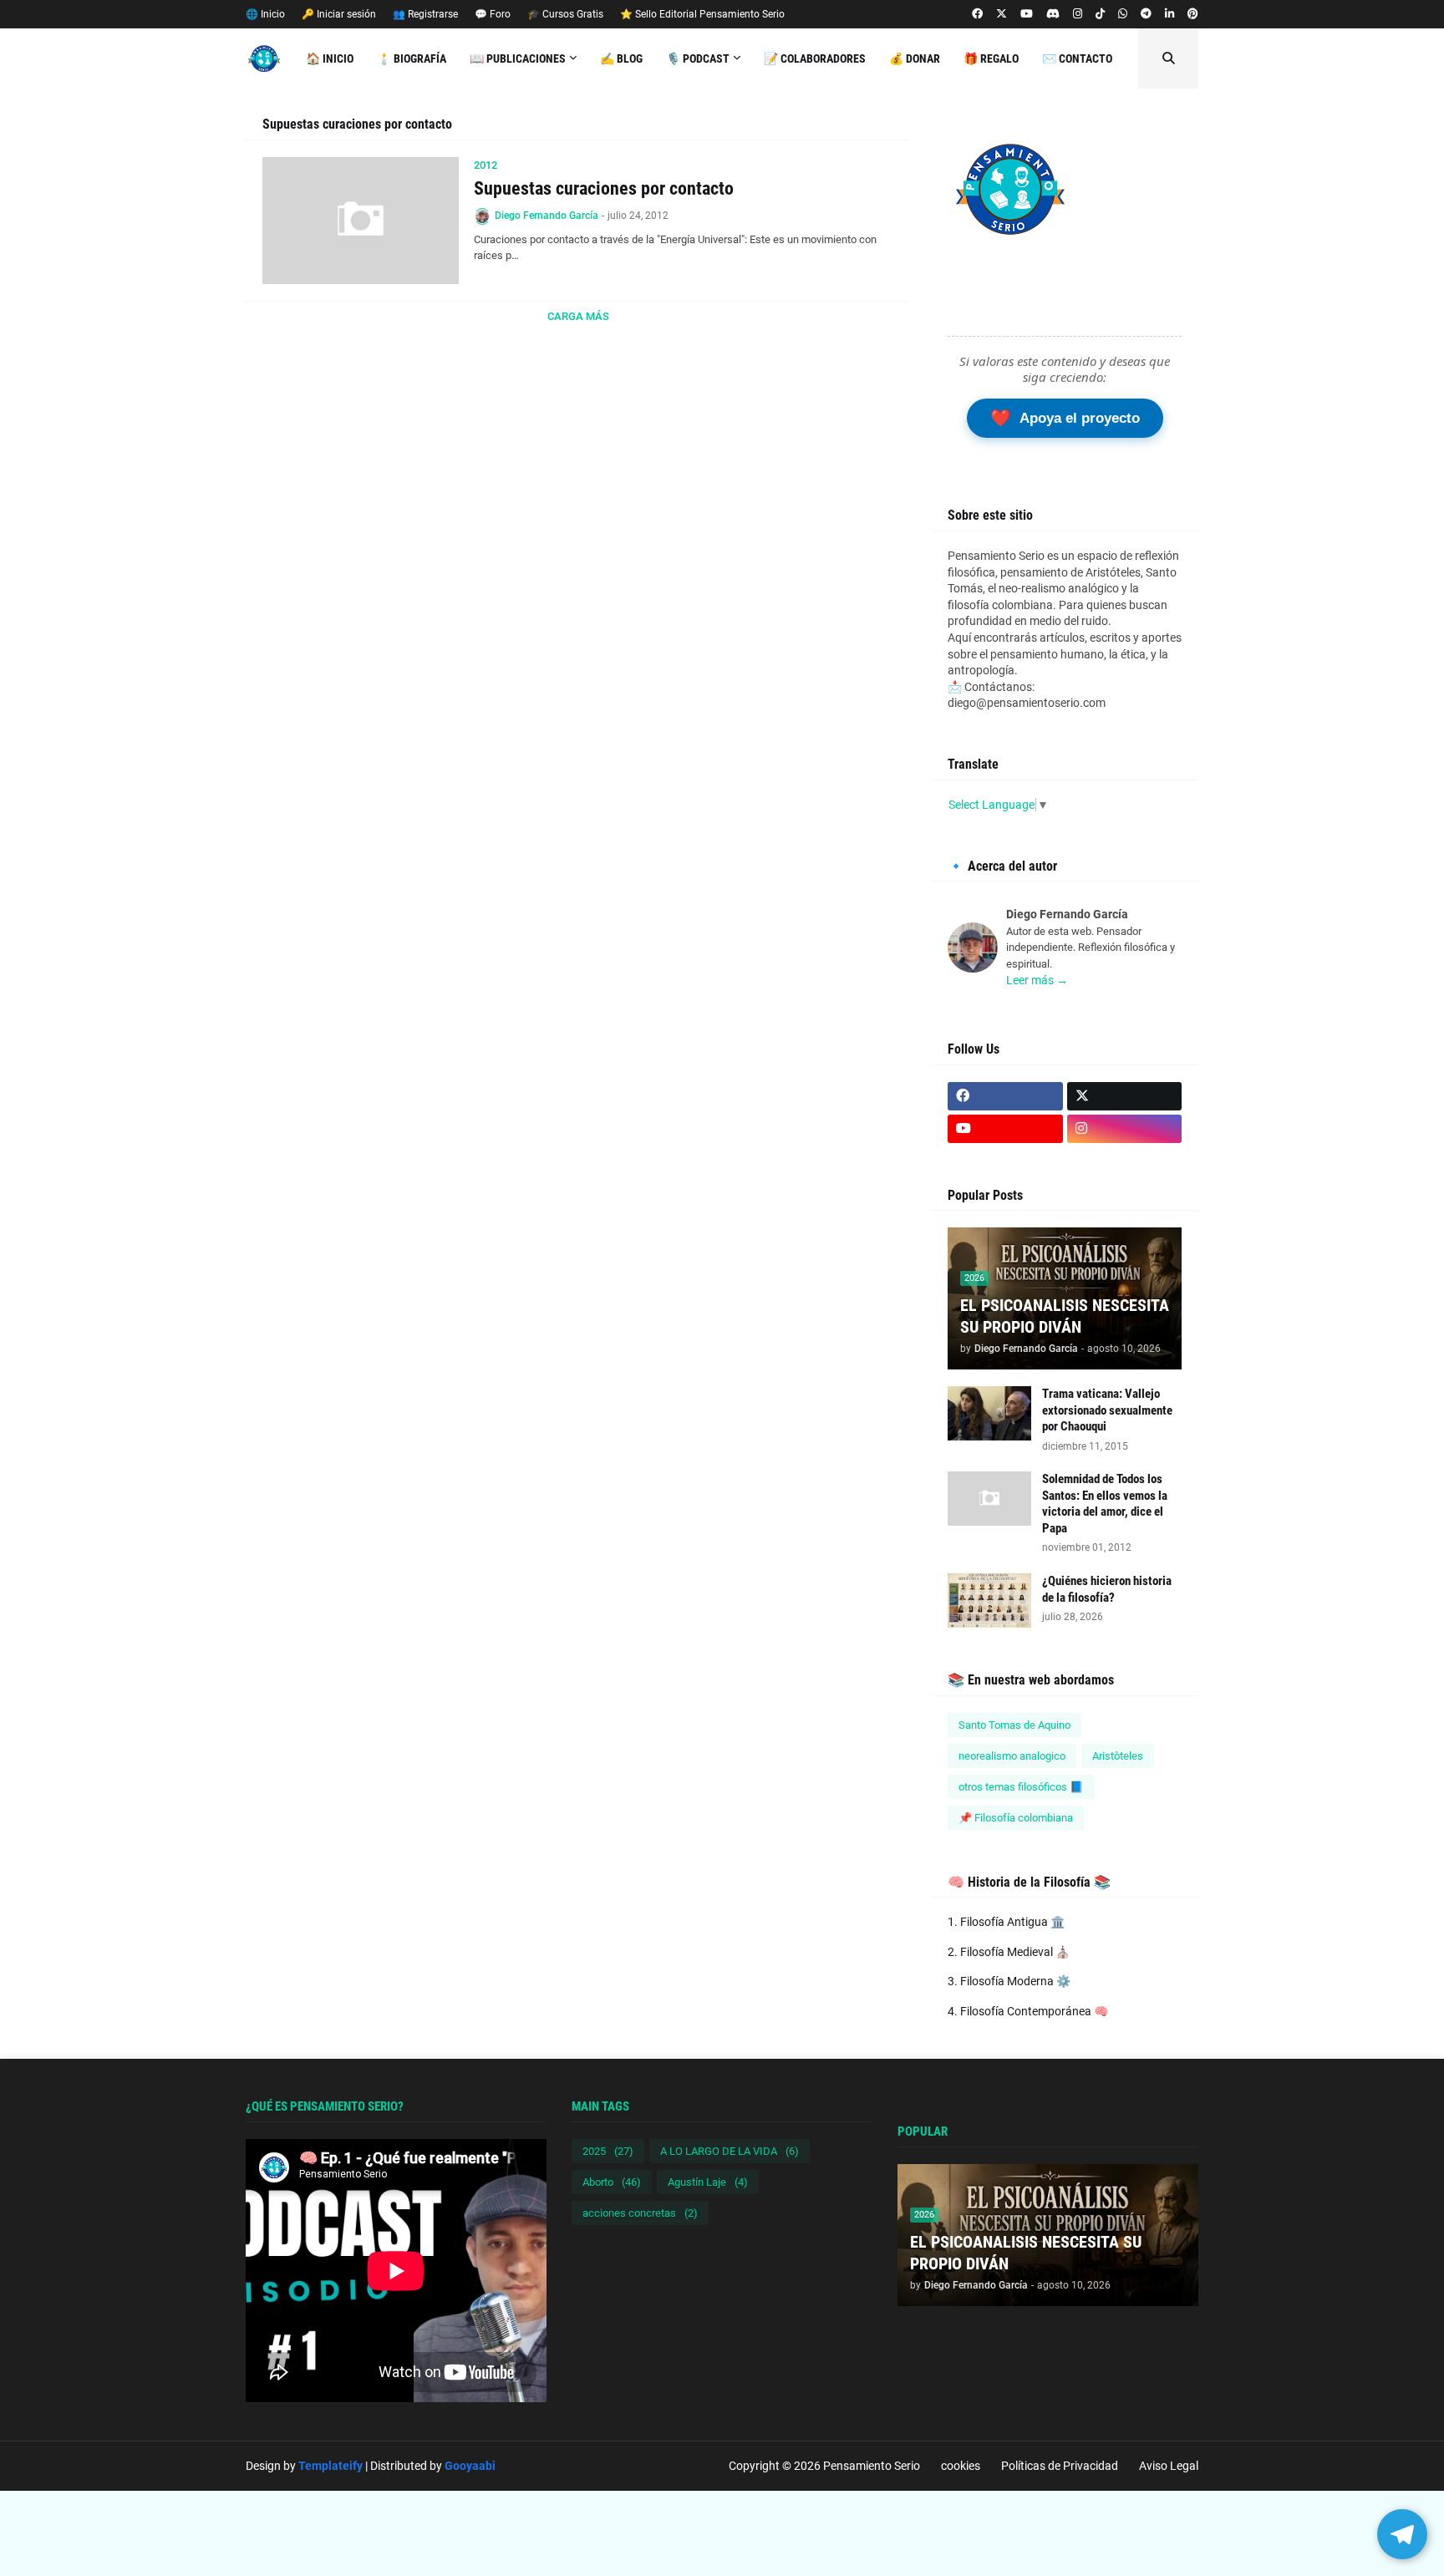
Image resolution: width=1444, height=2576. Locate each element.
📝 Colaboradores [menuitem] (815, 58)
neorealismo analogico (1012, 1756)
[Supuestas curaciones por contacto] (361, 221)
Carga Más (578, 316)
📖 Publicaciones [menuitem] (518, 58)
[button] (1168, 58)
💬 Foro (493, 14)
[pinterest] (1193, 14)
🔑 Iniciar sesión (339, 14)
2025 (608, 2151)
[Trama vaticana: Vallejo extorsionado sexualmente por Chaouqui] (989, 1413)
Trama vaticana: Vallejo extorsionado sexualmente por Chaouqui (1107, 1410)
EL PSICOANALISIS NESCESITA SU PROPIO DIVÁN (1065, 1316)
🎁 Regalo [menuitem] (991, 58)
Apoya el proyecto (1065, 418)
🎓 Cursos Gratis (565, 14)
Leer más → (1037, 980)
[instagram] (1078, 14)
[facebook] (977, 14)
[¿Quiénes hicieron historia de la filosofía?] (989, 1600)
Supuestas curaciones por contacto (604, 188)
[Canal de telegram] (1146, 14)
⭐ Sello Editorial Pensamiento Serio (702, 14)
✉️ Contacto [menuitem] (1077, 58)
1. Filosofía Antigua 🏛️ (1006, 1922)
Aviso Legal (1169, 2466)
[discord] (1053, 14)
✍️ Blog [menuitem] (621, 58)
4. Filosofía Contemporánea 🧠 (1028, 2011)
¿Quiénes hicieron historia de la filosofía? (1107, 1589)
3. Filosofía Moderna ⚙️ (1009, 1981)
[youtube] (1027, 14)
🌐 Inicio (265, 14)
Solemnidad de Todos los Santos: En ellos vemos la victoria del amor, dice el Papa (1105, 1504)
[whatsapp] (1123, 14)
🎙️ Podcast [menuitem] (698, 58)
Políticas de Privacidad (1060, 2466)
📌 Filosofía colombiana (1016, 1818)
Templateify (330, 2466)
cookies (961, 2466)
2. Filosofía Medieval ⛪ (1009, 1952)
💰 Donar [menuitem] (915, 58)
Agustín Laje (708, 2182)
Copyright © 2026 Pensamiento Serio (824, 2466)
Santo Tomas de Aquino (1014, 1725)
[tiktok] (1100, 14)
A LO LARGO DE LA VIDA (730, 2151)
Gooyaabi (470, 2466)
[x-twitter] (1002, 14)
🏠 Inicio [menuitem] (330, 58)
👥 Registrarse (425, 14)
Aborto (612, 2182)
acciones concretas (640, 2213)
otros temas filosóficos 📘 (1021, 1787)
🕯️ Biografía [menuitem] (412, 58)
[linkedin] (1169, 14)
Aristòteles (1118, 1756)
